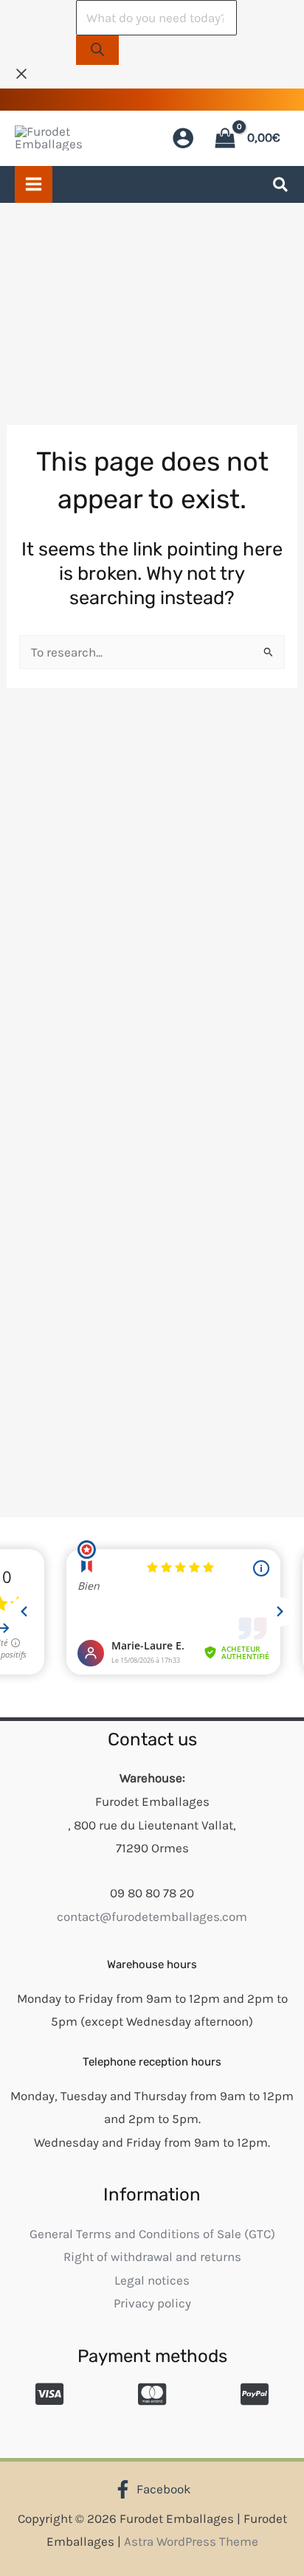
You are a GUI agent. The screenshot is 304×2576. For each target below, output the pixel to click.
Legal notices (152, 2280)
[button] (281, 187)
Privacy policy (152, 2303)
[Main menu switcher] (34, 185)
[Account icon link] (183, 138)
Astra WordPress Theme (191, 2541)
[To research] (97, 51)
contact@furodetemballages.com (152, 1917)
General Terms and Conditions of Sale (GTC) (152, 2234)
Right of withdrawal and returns (152, 2257)
